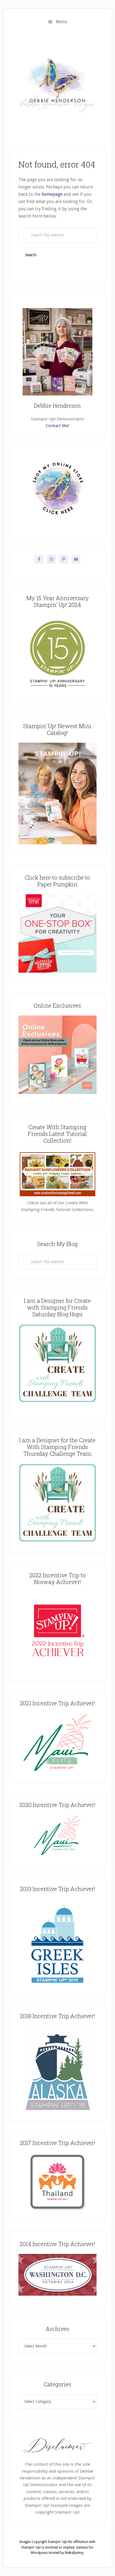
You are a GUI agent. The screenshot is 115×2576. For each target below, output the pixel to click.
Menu (62, 22)
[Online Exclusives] (57, 1093)
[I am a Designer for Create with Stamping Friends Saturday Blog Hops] (57, 1363)
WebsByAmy (74, 2553)
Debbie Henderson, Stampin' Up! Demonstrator (57, 85)
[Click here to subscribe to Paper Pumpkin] (57, 971)
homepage (52, 194)
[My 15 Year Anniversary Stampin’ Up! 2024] (57, 692)
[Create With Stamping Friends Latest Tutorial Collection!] (57, 1196)
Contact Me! (57, 426)
